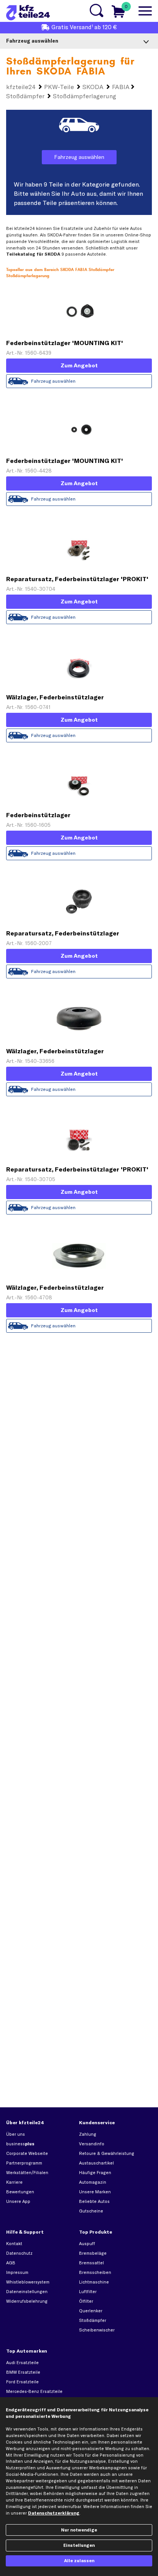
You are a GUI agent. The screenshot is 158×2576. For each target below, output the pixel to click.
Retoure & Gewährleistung (107, 2153)
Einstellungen (79, 2545)
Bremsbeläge (93, 2253)
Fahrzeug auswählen (79, 157)
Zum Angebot (79, 365)
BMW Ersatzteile (23, 2372)
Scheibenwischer (97, 2330)
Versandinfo (92, 2144)
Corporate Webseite (27, 2153)
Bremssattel (91, 2263)
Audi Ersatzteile (22, 2363)
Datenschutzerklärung (54, 2513)
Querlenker (91, 2311)
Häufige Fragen (95, 2173)
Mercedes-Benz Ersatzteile (34, 2391)
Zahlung (88, 2134)
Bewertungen (20, 2192)
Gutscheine (91, 2211)
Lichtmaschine (94, 2282)
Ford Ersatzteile (22, 2382)
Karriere (14, 2182)
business (20, 2144)
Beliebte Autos (94, 2201)
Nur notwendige (79, 2530)
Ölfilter (86, 2301)
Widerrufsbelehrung (27, 2301)
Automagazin (93, 2182)
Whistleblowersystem (28, 2282)
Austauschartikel (96, 2163)
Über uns (16, 2134)
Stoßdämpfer (93, 2320)
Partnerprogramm (24, 2163)
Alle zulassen (79, 2561)
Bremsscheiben (95, 2272)
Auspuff (87, 2244)
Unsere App (18, 2201)
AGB (11, 2263)
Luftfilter (88, 2292)
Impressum (17, 2272)
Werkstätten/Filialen (27, 2173)
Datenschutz (19, 2253)
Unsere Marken (95, 2192)
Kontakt (14, 2244)
